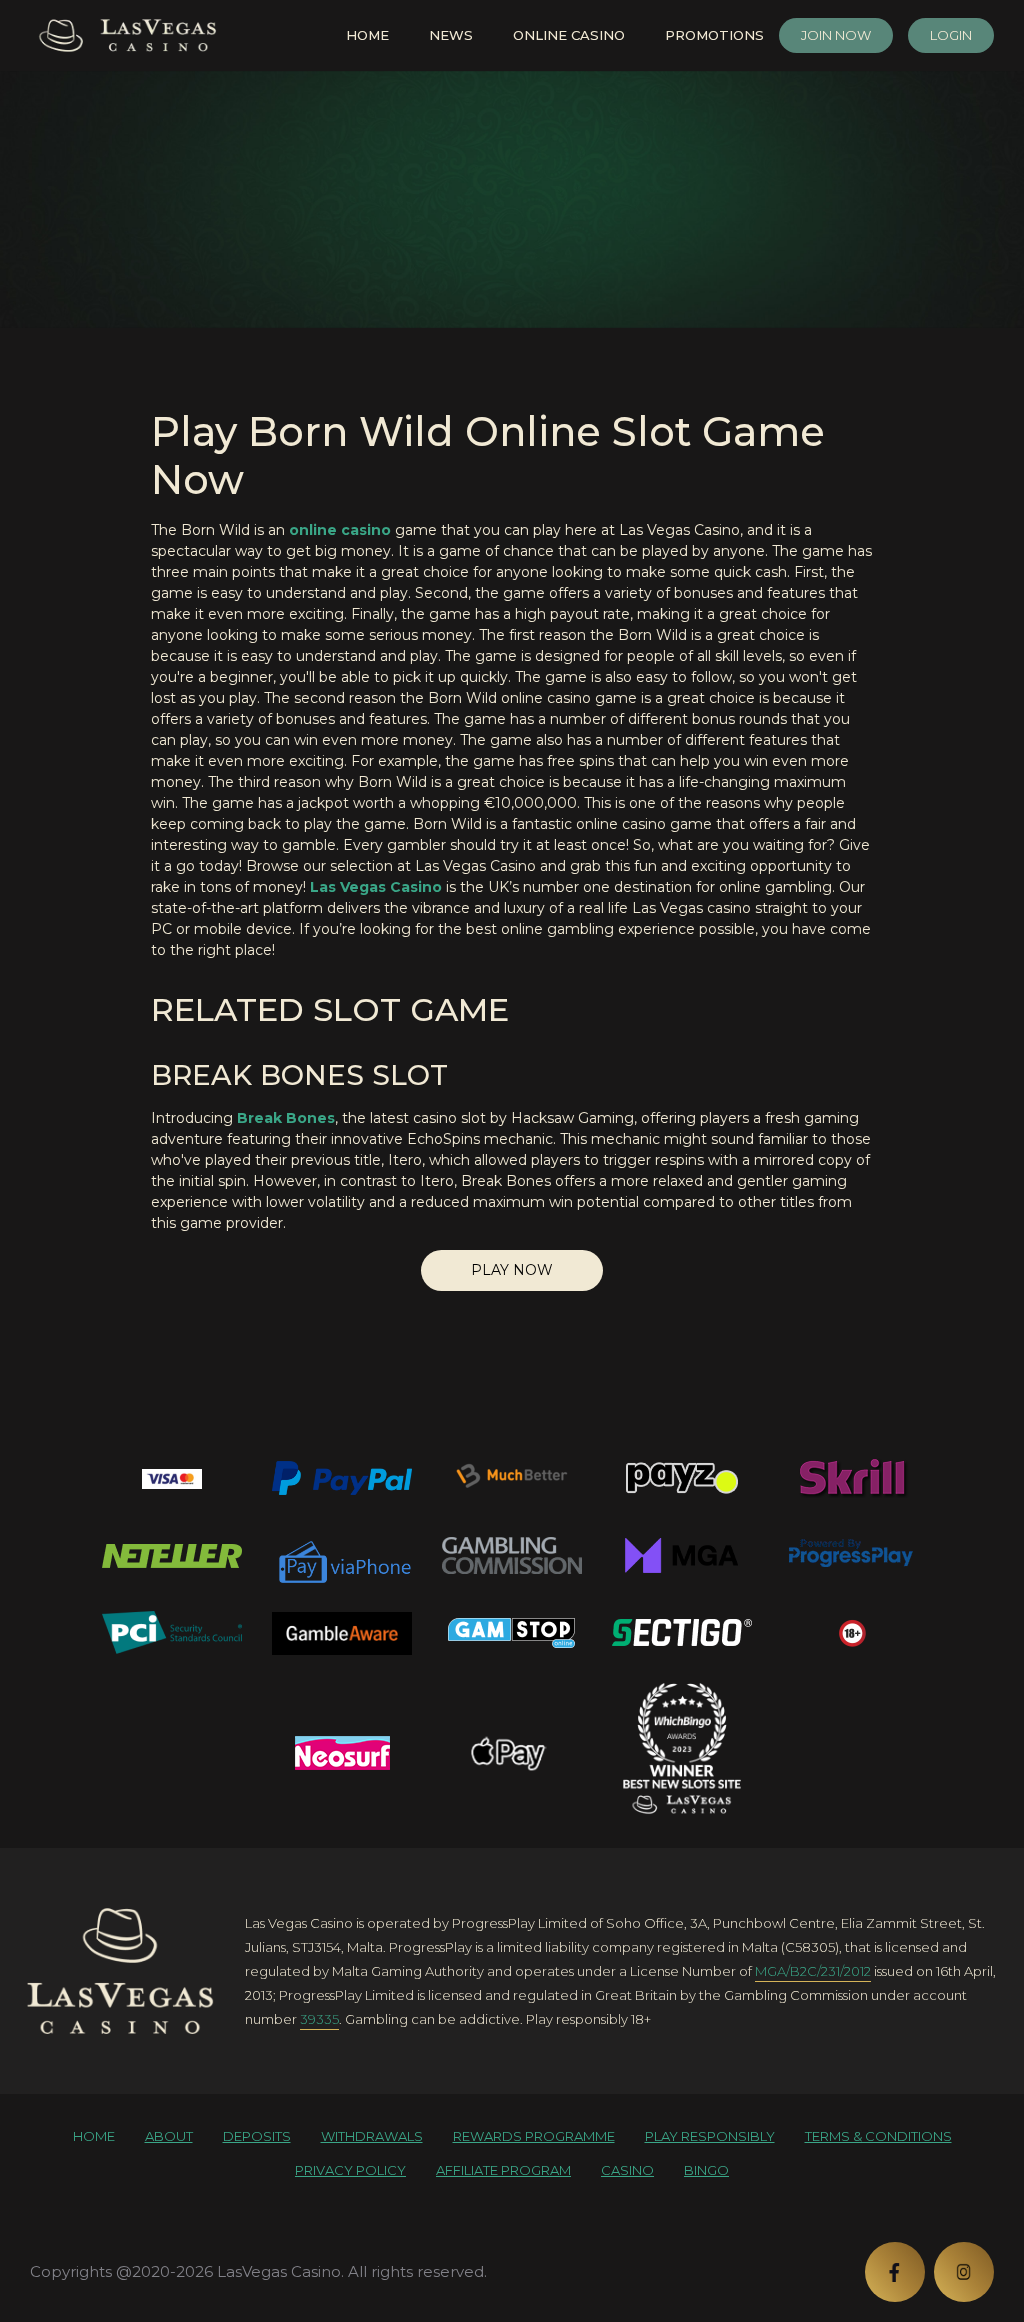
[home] (120, 1971)
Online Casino (569, 35)
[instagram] (964, 2272)
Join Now (836, 35)
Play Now (512, 1270)
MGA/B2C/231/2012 (813, 1971)
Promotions (714, 35)
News (451, 35)
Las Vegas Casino (376, 887)
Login (951, 35)
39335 (319, 2019)
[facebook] (895, 2272)
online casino (340, 530)
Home (367, 35)
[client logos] (172, 1478)
